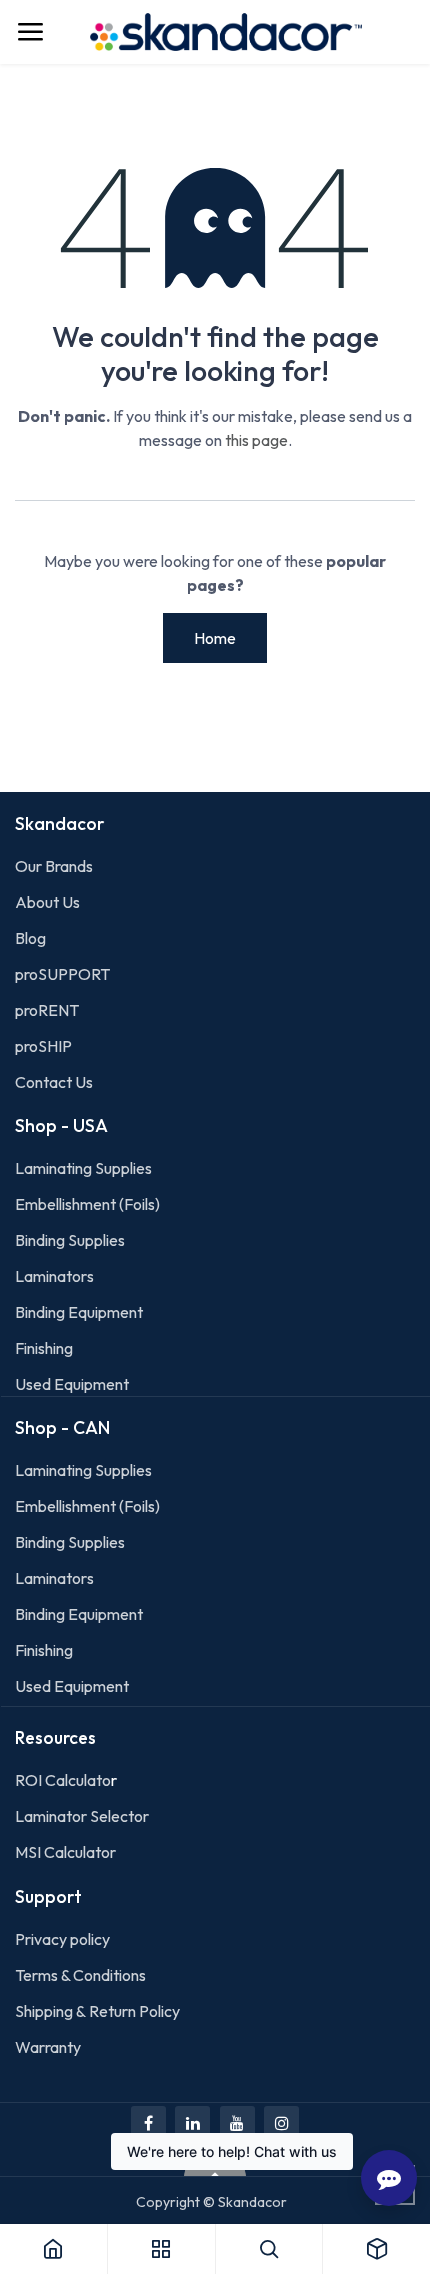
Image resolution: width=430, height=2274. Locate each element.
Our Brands (54, 866)
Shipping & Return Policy (97, 2011)
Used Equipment (72, 1384)
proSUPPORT (62, 974)
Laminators (54, 1276)
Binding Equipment (79, 1312)
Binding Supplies (70, 1240)
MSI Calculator (65, 1852)
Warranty (48, 2047)
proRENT (47, 1010)
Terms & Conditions (80, 1975)
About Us (47, 902)
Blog (30, 938)
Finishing (44, 1348)
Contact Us (54, 1082)
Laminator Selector (82, 1816)
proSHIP (45, 1046)
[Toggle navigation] (30, 32)
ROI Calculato (63, 1780)
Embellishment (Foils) (87, 1204)
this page (256, 440)
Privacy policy (62, 1939)
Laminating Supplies (83, 1168)
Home (215, 638)
